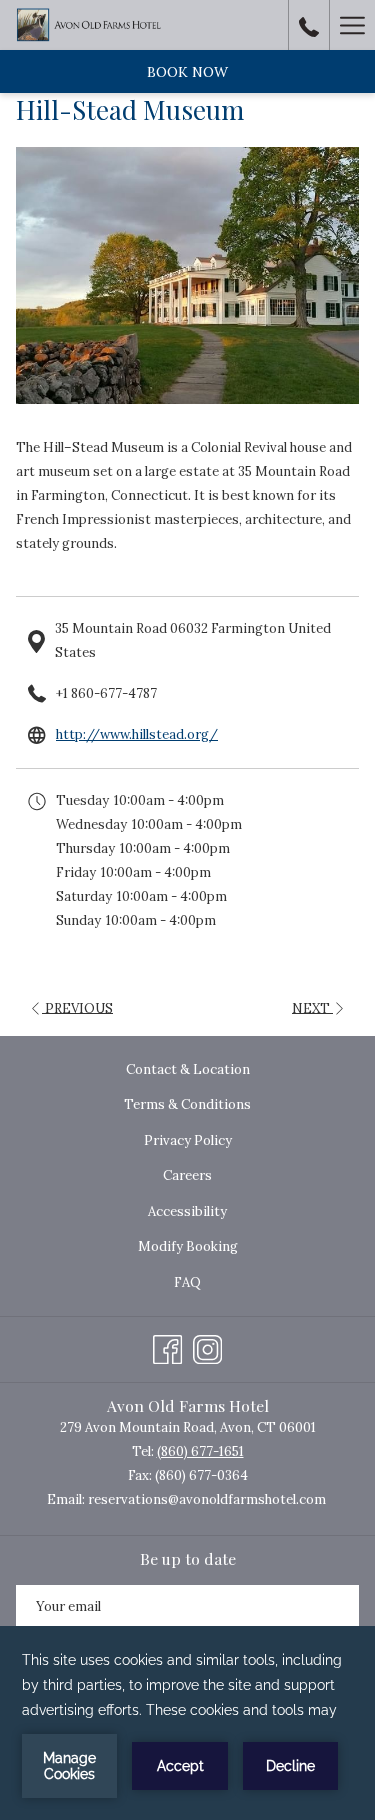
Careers (187, 1175)
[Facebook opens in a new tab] (167, 1346)
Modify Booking (188, 1246)
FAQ (187, 1282)
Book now (187, 72)
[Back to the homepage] (91, 24)
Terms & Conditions (187, 1104)
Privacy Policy (188, 1140)
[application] (187, 1723)
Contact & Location (188, 1069)
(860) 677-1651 (200, 1451)
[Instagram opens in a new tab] (207, 1346)
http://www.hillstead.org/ (137, 734)
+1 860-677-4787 (106, 693)
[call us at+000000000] (309, 24)
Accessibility (187, 1211)
